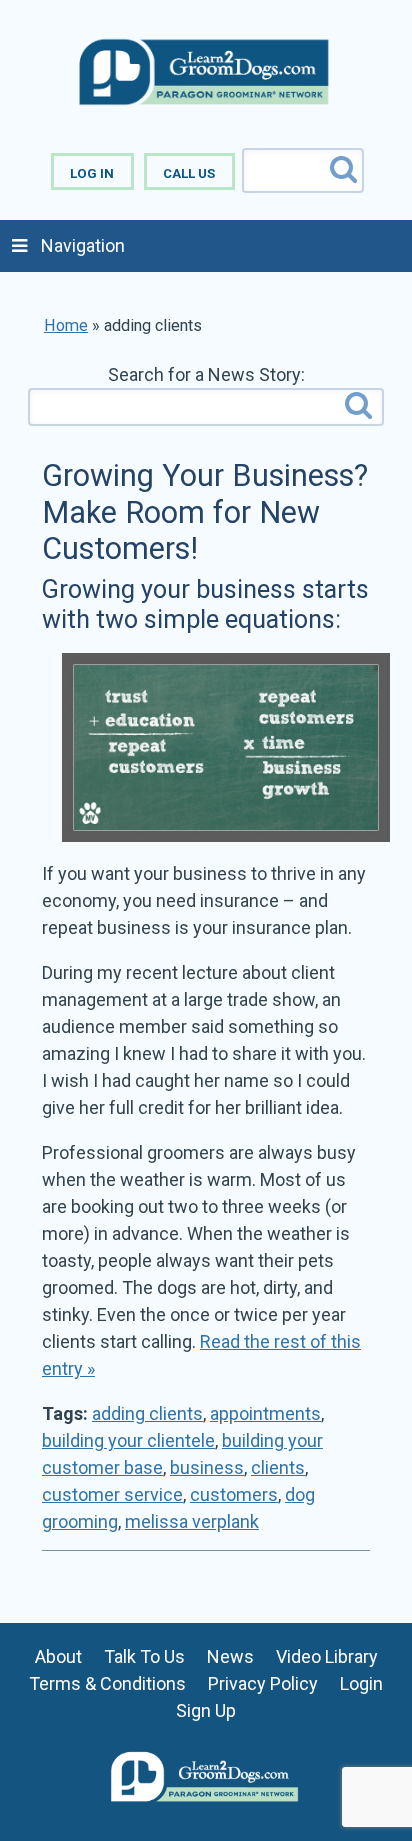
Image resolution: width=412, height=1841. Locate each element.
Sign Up (206, 1710)
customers (234, 1494)
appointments (265, 1413)
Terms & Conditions (107, 1683)
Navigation (83, 245)
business (207, 1467)
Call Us (189, 173)
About (58, 1656)
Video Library (327, 1656)
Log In (92, 173)
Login (361, 1683)
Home (66, 325)
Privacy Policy (263, 1683)
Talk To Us (144, 1656)
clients (278, 1467)
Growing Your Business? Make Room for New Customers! (205, 512)
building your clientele (128, 1440)
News (230, 1656)
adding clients (147, 1413)
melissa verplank (192, 1521)
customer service (112, 1494)
